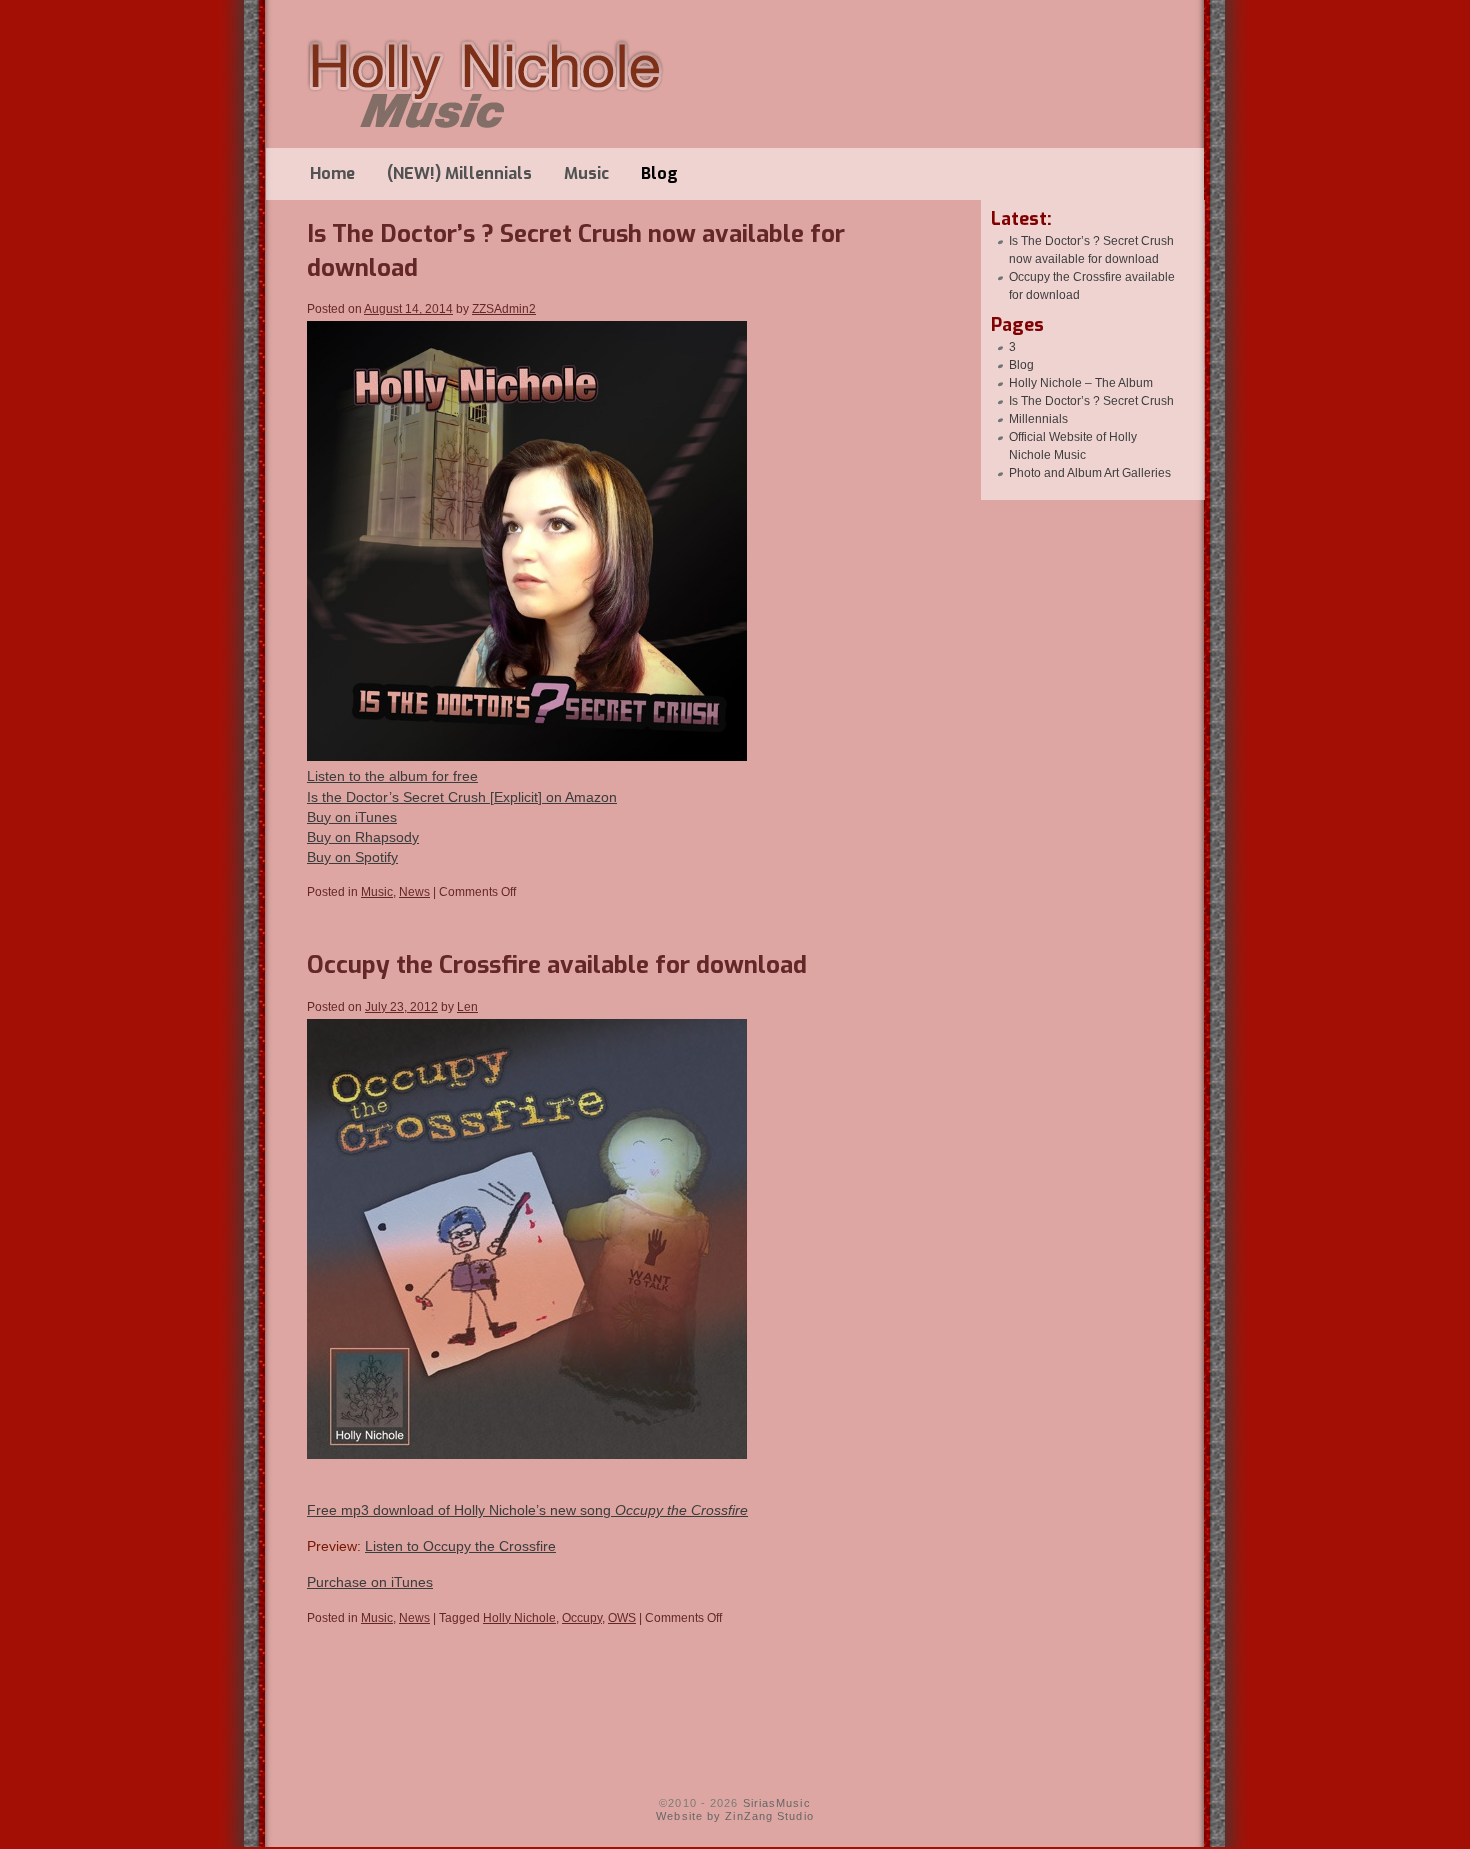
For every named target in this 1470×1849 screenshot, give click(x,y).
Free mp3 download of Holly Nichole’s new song (527, 1510)
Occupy (582, 1618)
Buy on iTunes (352, 817)
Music (586, 173)
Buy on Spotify (352, 857)
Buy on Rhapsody (363, 837)
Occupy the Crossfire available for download (557, 965)
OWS (622, 1618)
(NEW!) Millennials (459, 173)
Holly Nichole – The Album (1081, 383)
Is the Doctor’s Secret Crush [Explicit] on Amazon (462, 797)
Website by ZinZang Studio (735, 1816)
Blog (659, 173)
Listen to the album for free (392, 776)
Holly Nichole (519, 1618)
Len (467, 1007)
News (414, 892)
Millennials (1038, 419)
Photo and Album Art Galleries (1090, 473)
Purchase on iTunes (370, 1582)
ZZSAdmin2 (504, 309)
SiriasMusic (777, 1803)
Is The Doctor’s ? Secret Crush (1091, 401)
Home (332, 173)
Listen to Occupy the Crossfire (460, 1546)
